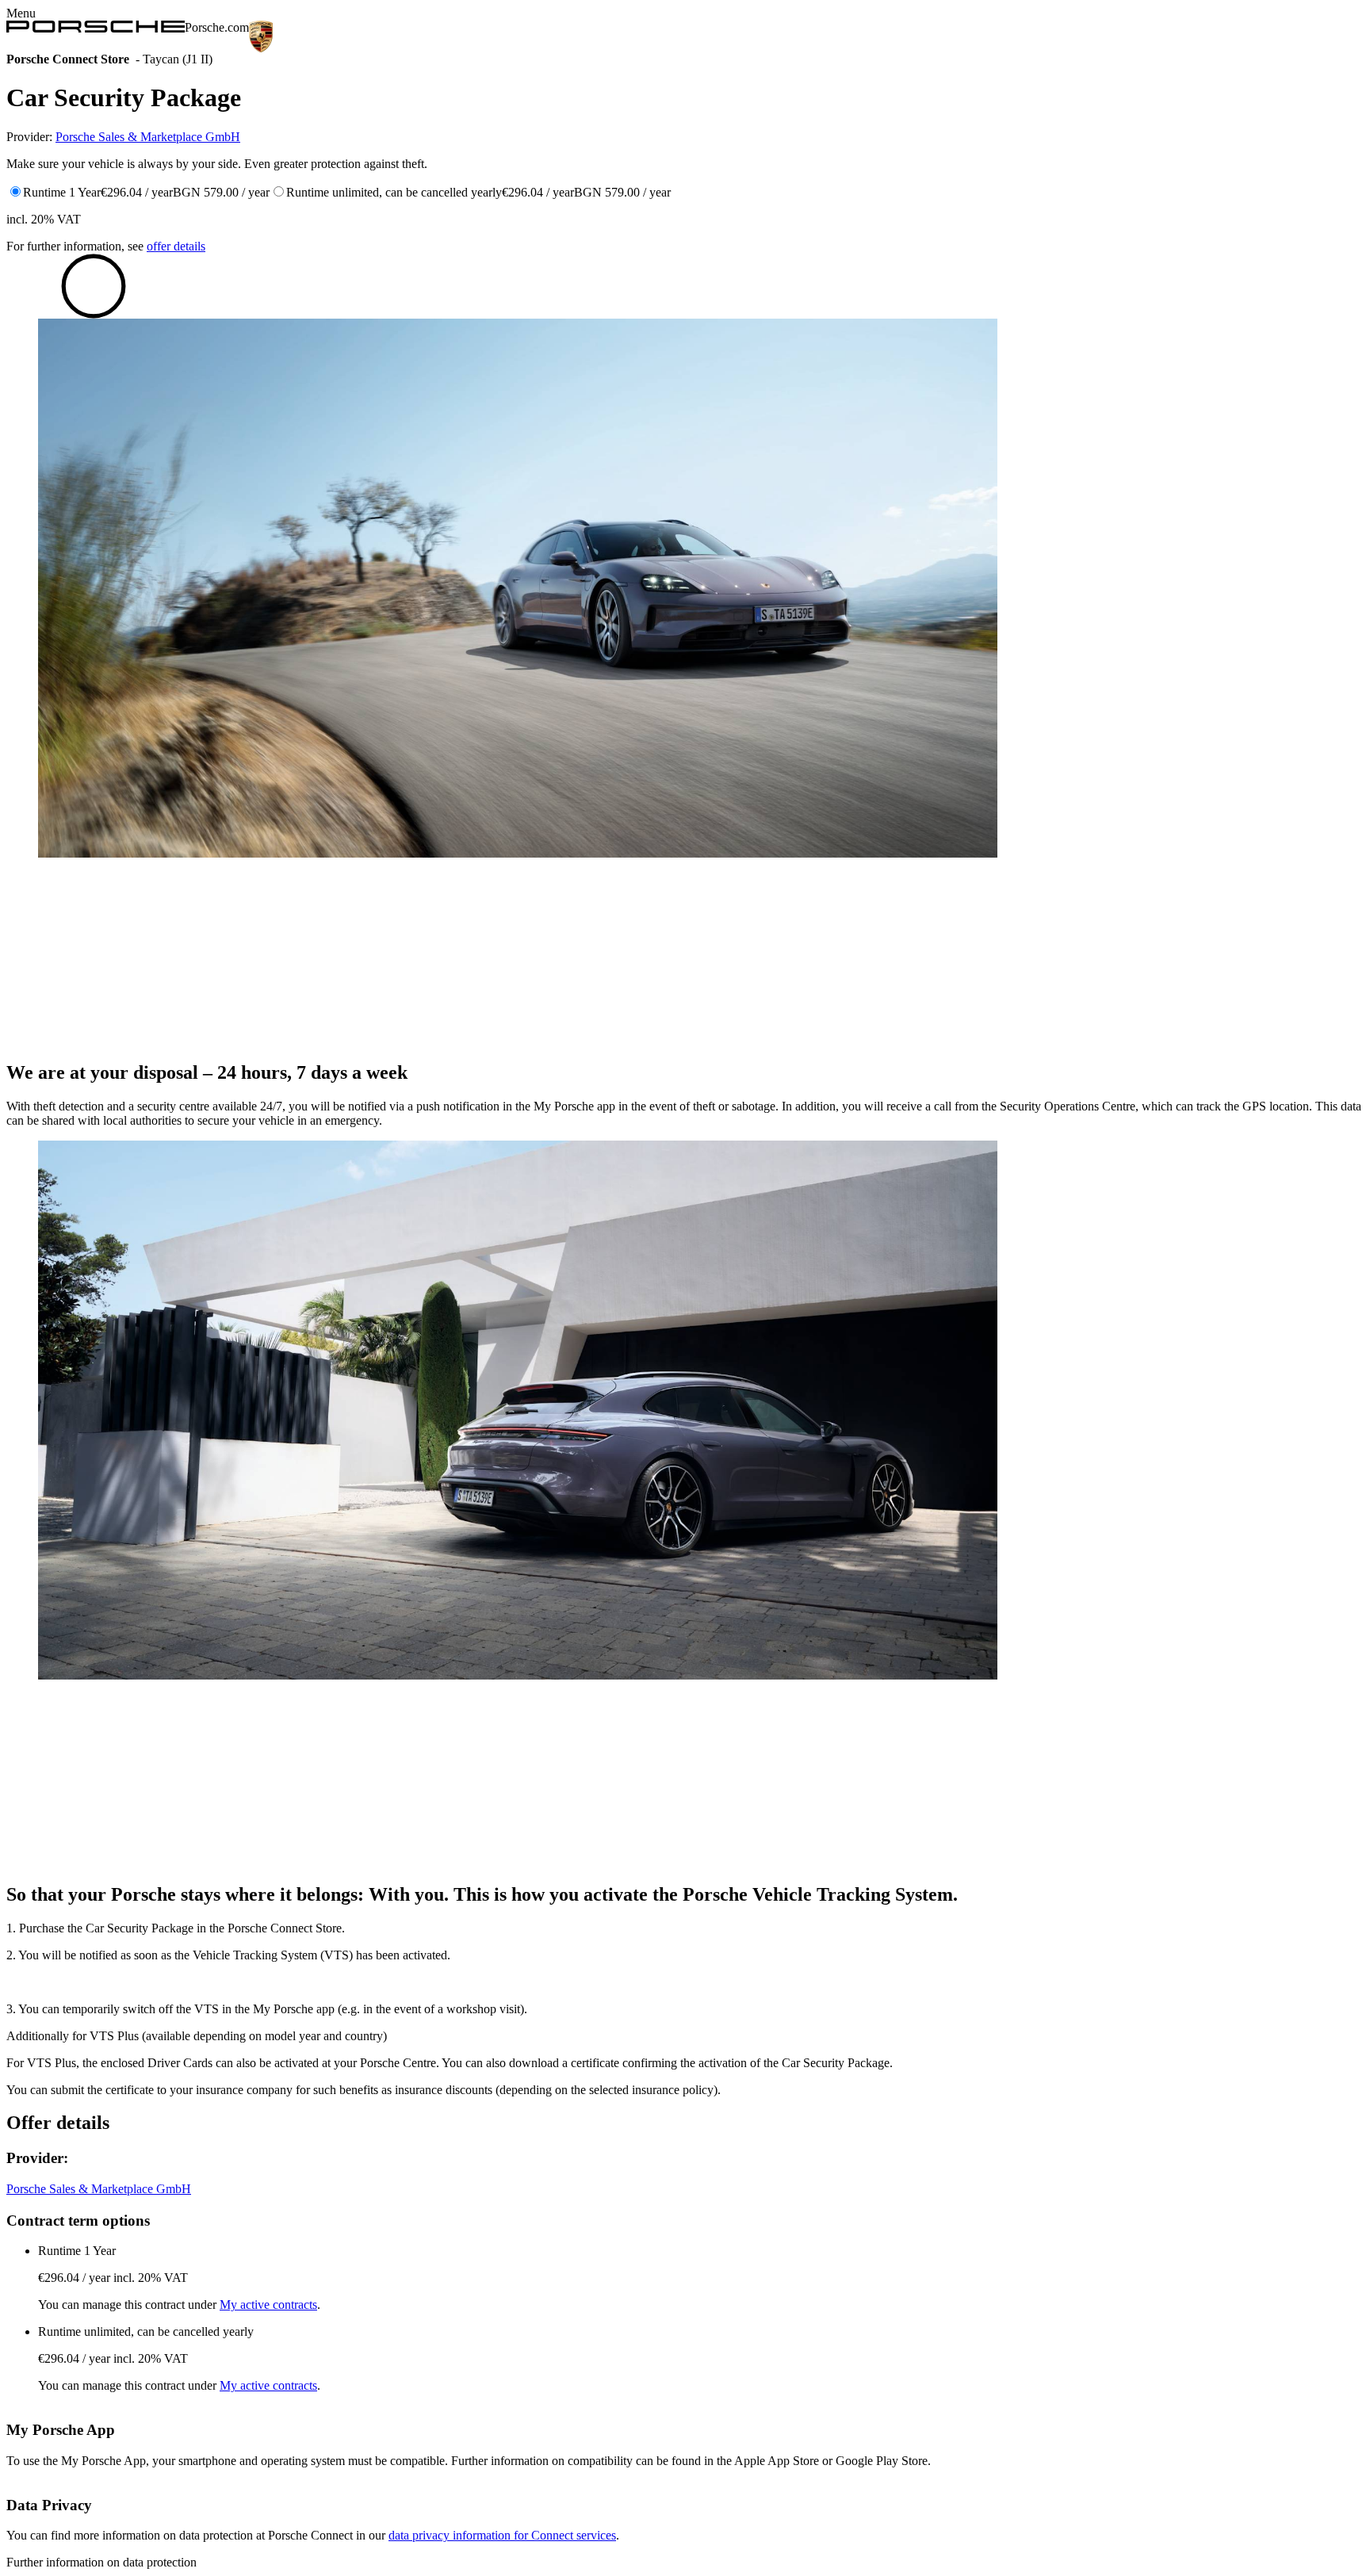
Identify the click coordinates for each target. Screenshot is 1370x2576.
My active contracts (268, 2305)
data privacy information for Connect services (502, 2535)
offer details (176, 246)
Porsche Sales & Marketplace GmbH (148, 137)
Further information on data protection (101, 2562)
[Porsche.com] (96, 27)
